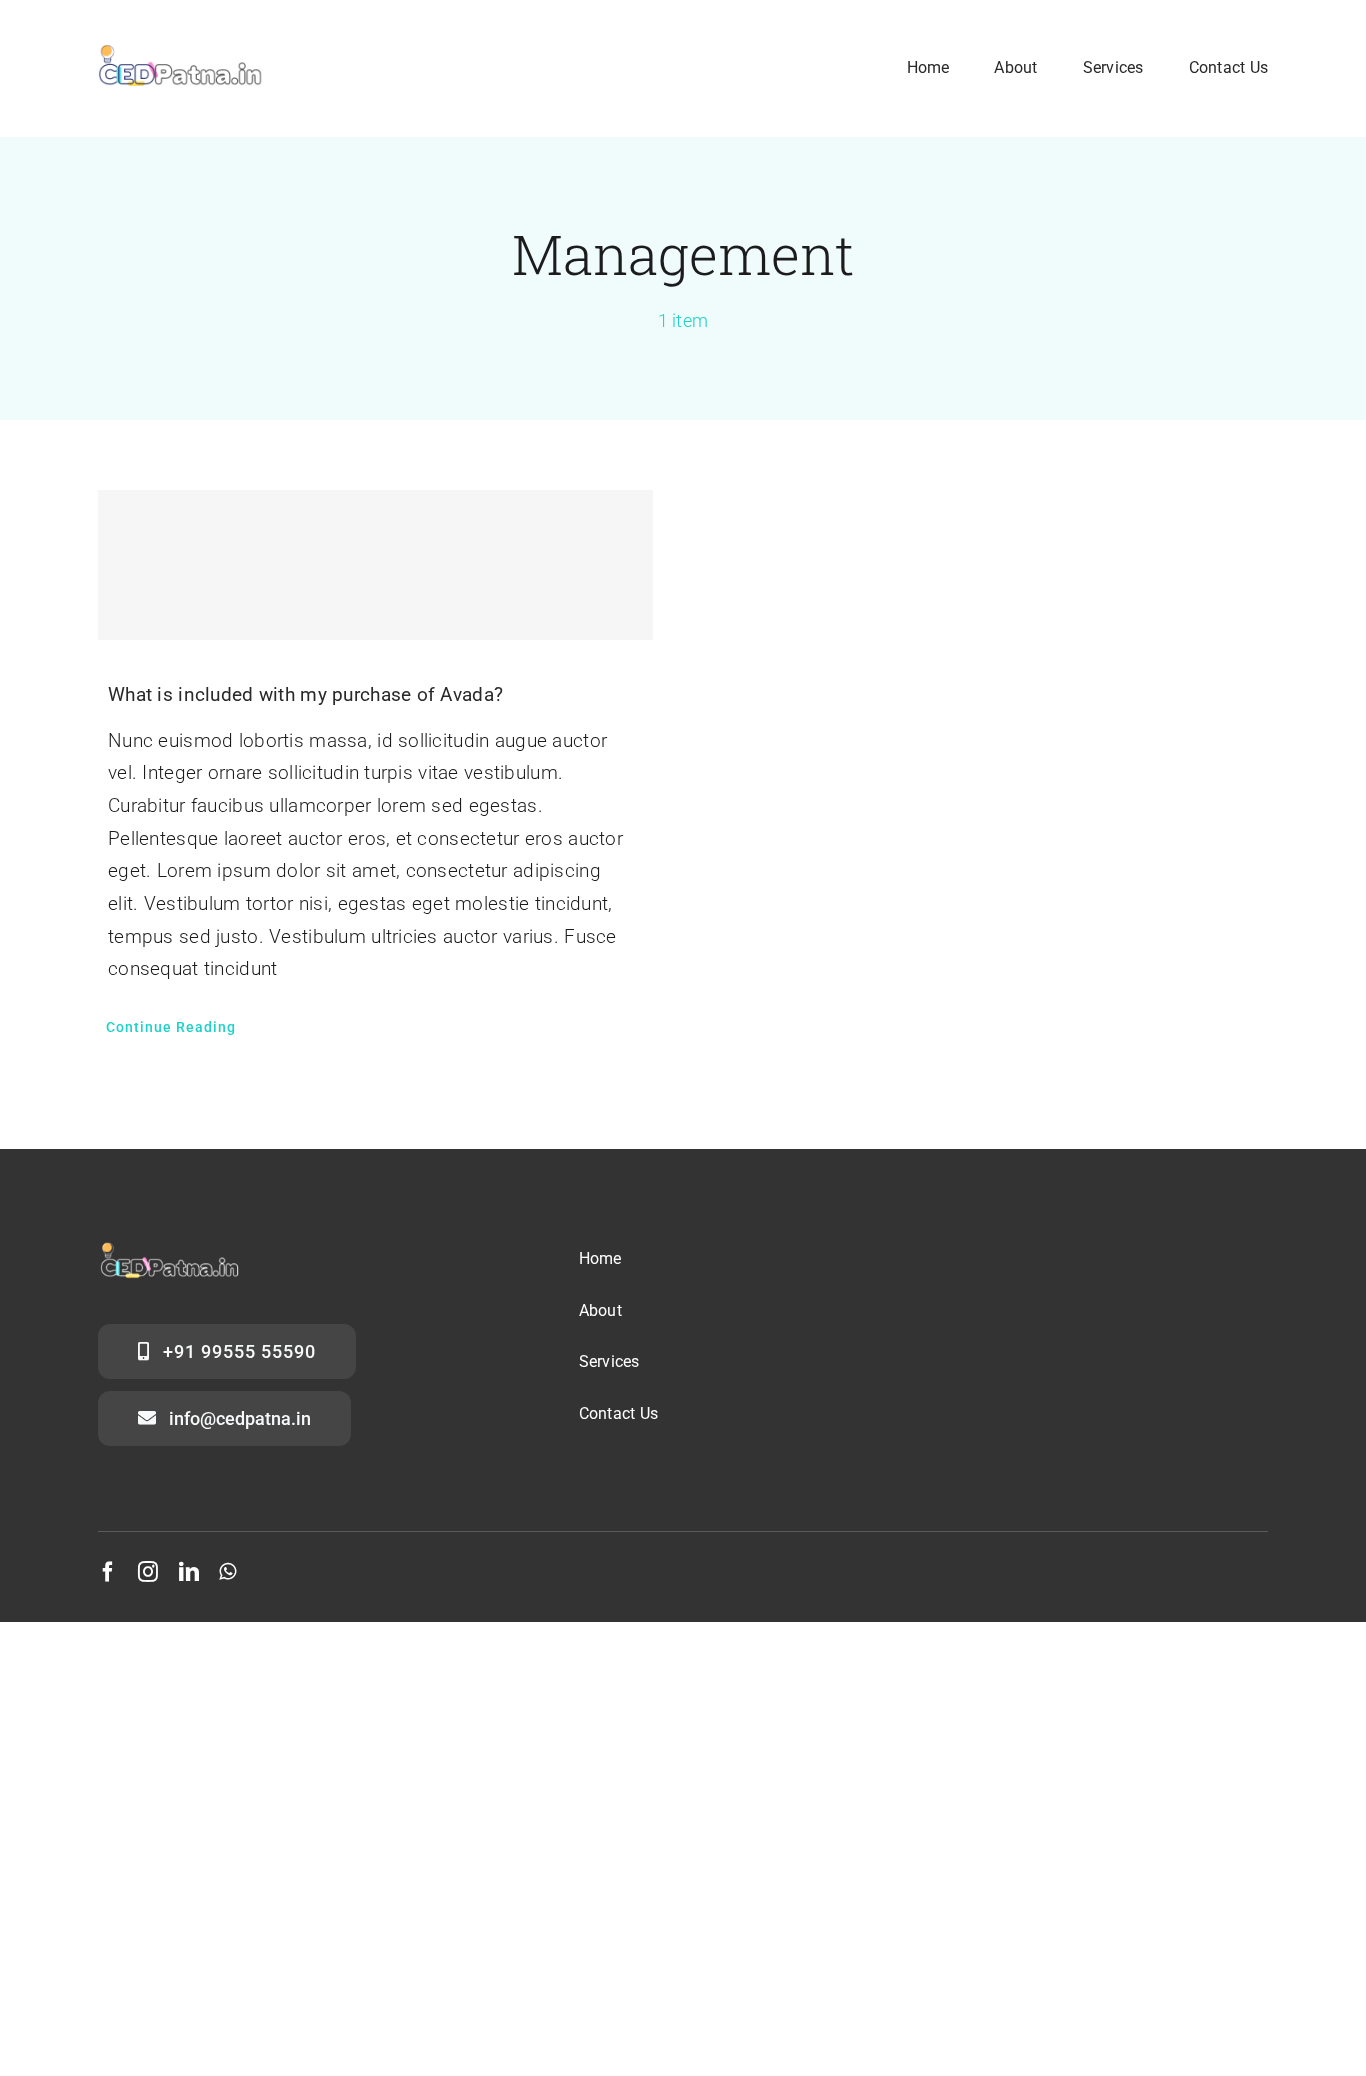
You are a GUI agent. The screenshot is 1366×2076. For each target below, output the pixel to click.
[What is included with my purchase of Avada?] (375, 565)
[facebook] (108, 1572)
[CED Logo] (180, 46)
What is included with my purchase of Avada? (305, 694)
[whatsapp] (227, 1572)
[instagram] (148, 1572)
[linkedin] (189, 1572)
